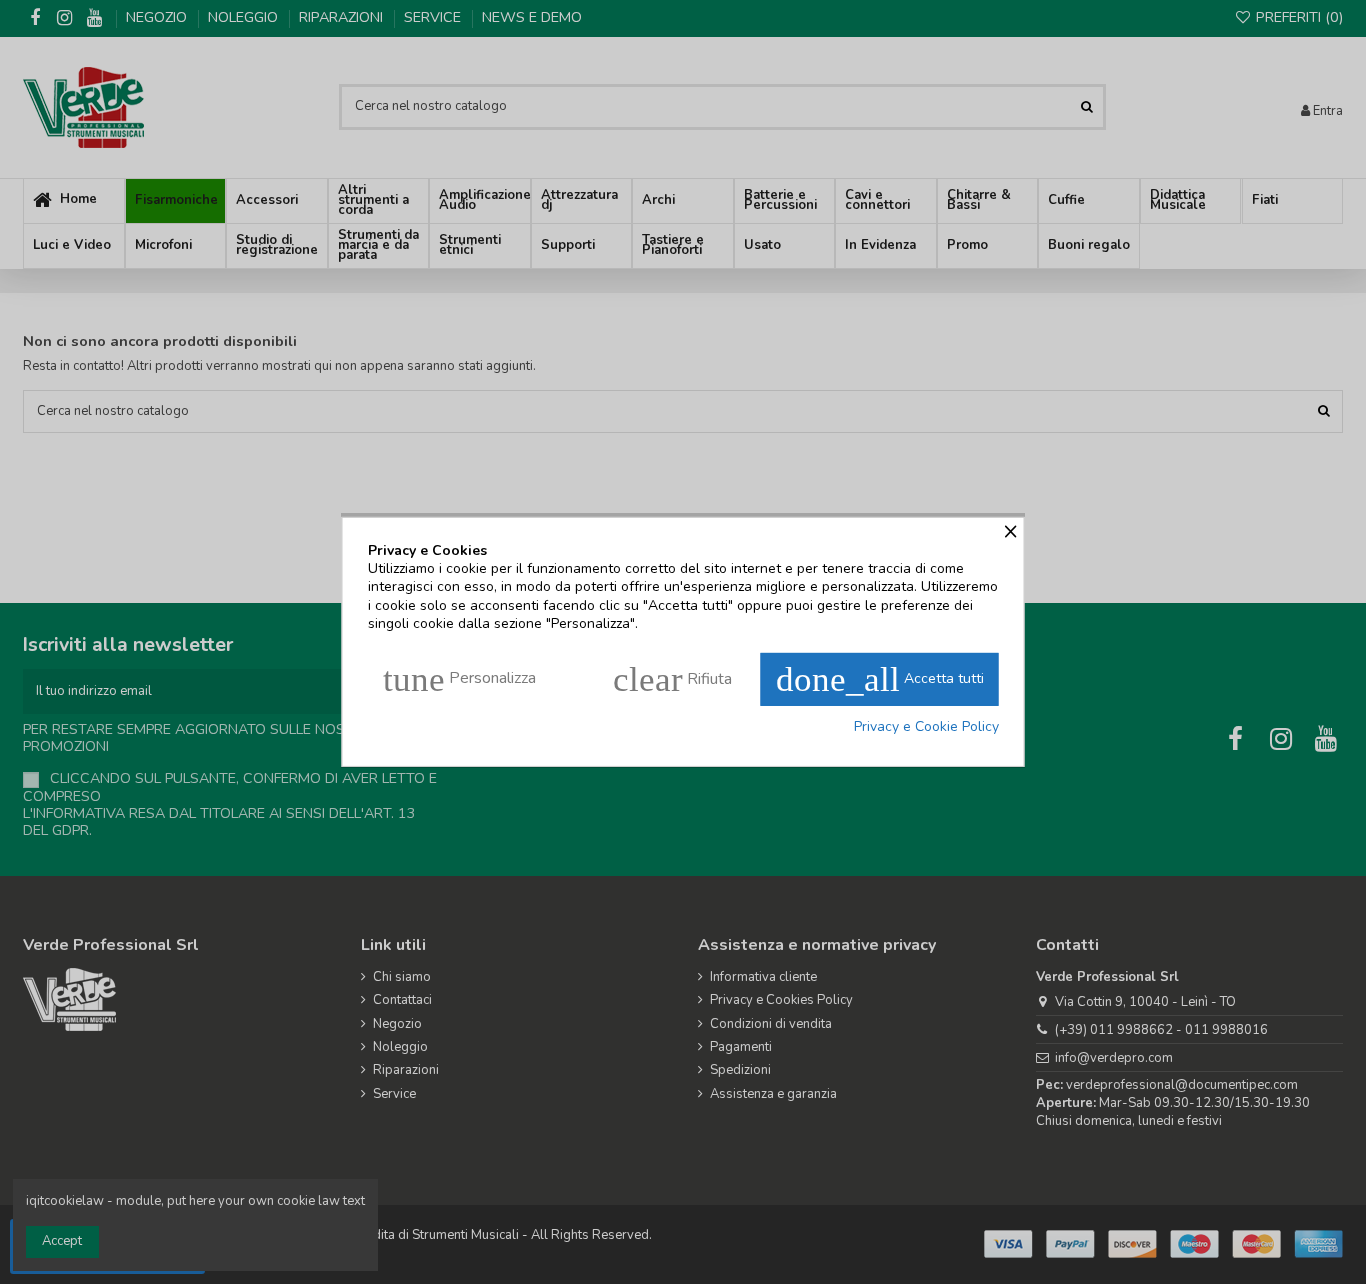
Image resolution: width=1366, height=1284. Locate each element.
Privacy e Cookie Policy (926, 727)
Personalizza (459, 679)
